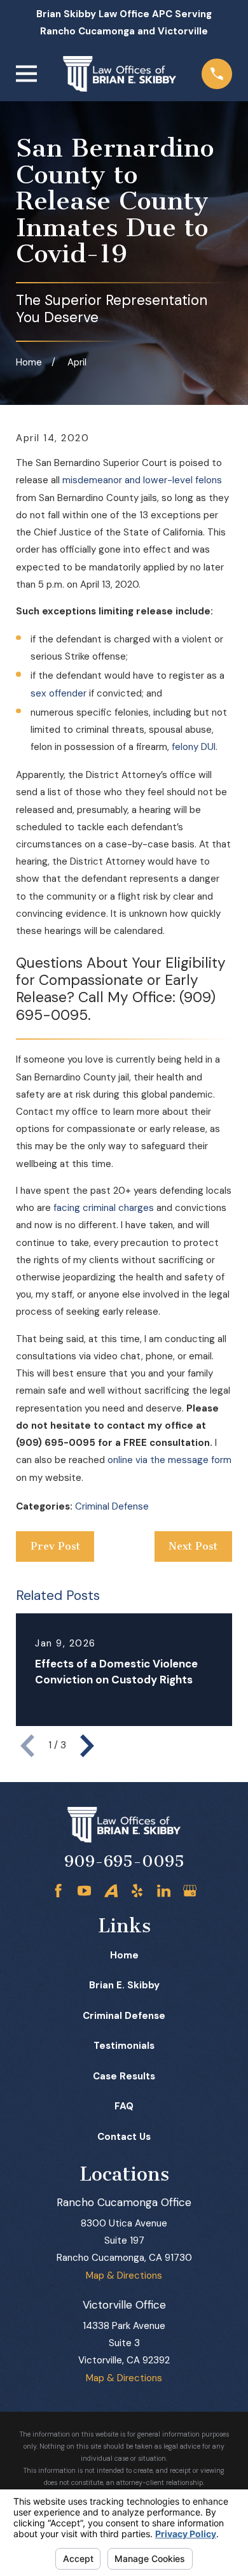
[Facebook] (58, 1891)
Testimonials (124, 2046)
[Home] (120, 74)
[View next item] (87, 1746)
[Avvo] (111, 1891)
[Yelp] (137, 1891)
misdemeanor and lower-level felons (142, 480)
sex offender (59, 693)
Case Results (124, 2076)
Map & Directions (124, 2275)
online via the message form (169, 1460)
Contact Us (124, 2137)
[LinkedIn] (164, 1891)
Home (124, 1955)
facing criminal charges (104, 1208)
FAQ (124, 2106)
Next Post (193, 1546)
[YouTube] (84, 1891)
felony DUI (194, 747)
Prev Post (55, 1546)
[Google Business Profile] (190, 1891)
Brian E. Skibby (124, 1985)
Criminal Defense (112, 1506)
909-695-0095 (124, 1861)
